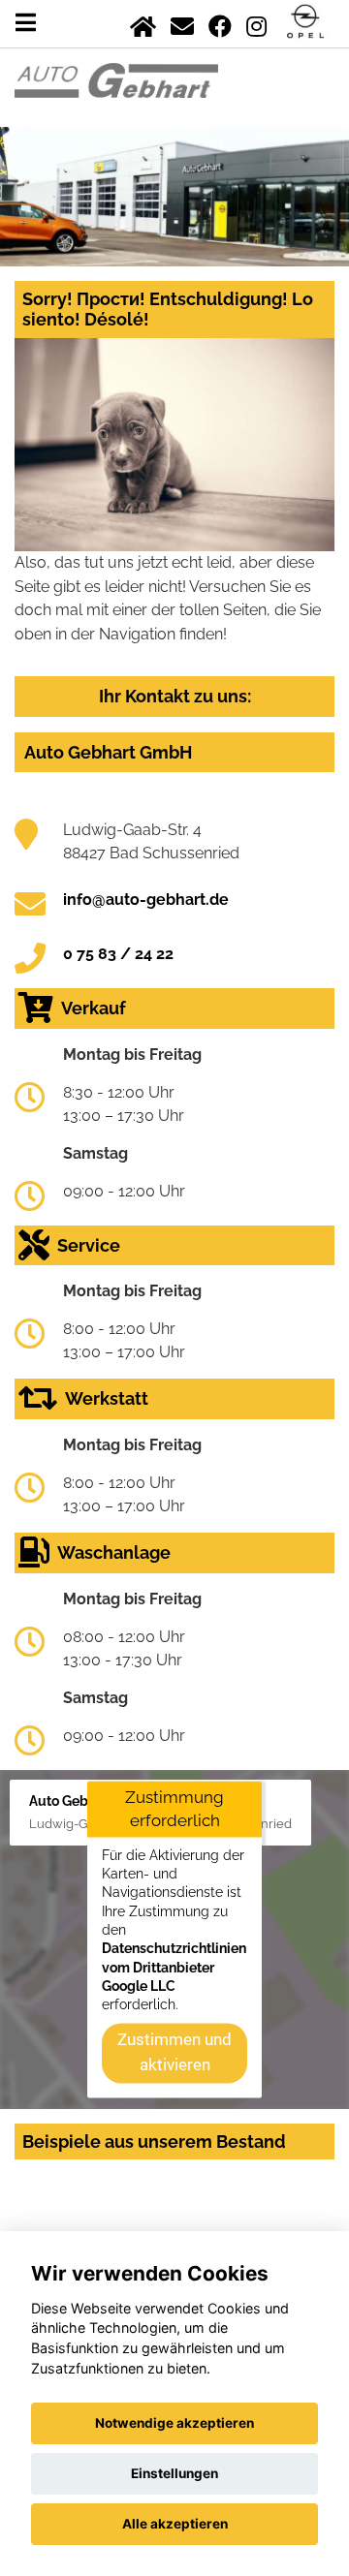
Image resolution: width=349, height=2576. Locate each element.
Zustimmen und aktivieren (174, 2052)
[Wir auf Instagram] (256, 23)
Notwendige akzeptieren (174, 2423)
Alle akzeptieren (175, 2524)
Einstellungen (174, 2473)
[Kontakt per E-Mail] (182, 23)
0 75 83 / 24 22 (118, 954)
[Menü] (26, 23)
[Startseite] (143, 23)
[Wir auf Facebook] (220, 23)
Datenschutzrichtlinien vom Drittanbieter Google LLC (174, 1968)
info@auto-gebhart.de (146, 900)
